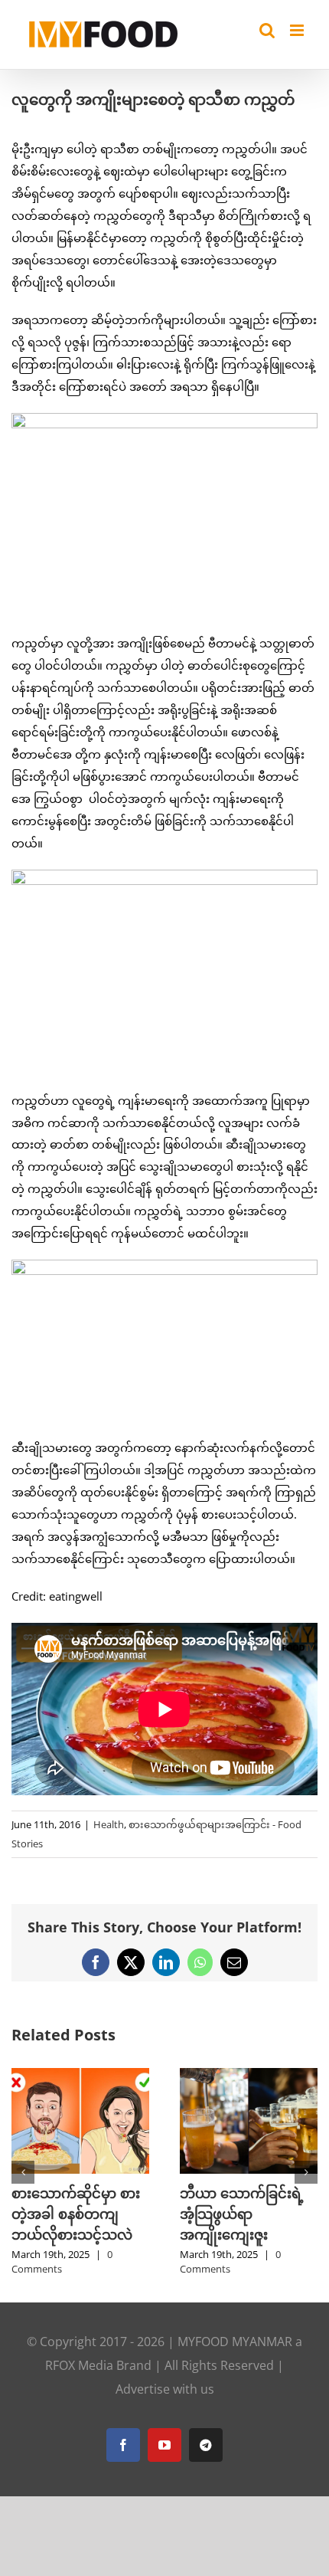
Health (109, 1824)
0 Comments (70, 2262)
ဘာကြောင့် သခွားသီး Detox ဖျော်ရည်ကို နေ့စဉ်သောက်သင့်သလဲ (256, 2214)
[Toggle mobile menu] (298, 30)
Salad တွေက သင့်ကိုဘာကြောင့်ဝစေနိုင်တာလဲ (85, 2214)
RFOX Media (79, 2365)
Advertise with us (165, 2389)
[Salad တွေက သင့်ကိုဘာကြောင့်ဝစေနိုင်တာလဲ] (89, 2076)
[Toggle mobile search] (267, 30)
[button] (23, 2172)
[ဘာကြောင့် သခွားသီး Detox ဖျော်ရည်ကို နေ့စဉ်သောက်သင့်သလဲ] (257, 2076)
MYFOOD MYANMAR (235, 2342)
